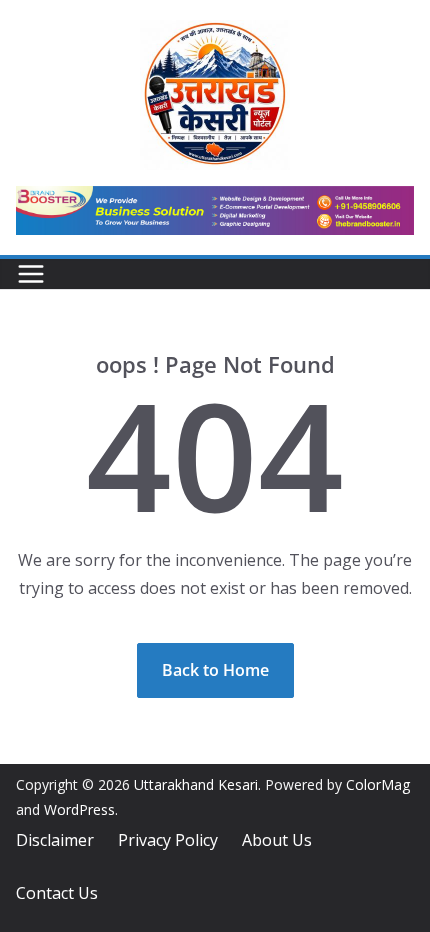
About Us (277, 840)
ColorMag (378, 784)
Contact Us (57, 893)
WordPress (79, 809)
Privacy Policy (168, 840)
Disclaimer (55, 840)
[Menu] (31, 274)
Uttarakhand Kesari (196, 784)
